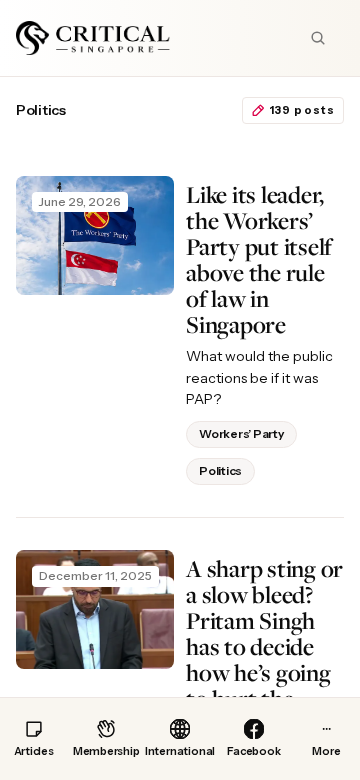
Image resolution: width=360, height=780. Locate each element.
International (180, 751)
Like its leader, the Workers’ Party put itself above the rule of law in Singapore (259, 259)
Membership (106, 751)
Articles (34, 751)
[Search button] (318, 38)
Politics (220, 470)
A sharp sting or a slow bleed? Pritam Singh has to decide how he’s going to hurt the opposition (264, 646)
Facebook (253, 751)
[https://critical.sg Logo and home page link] (93, 38)
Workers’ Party (241, 433)
